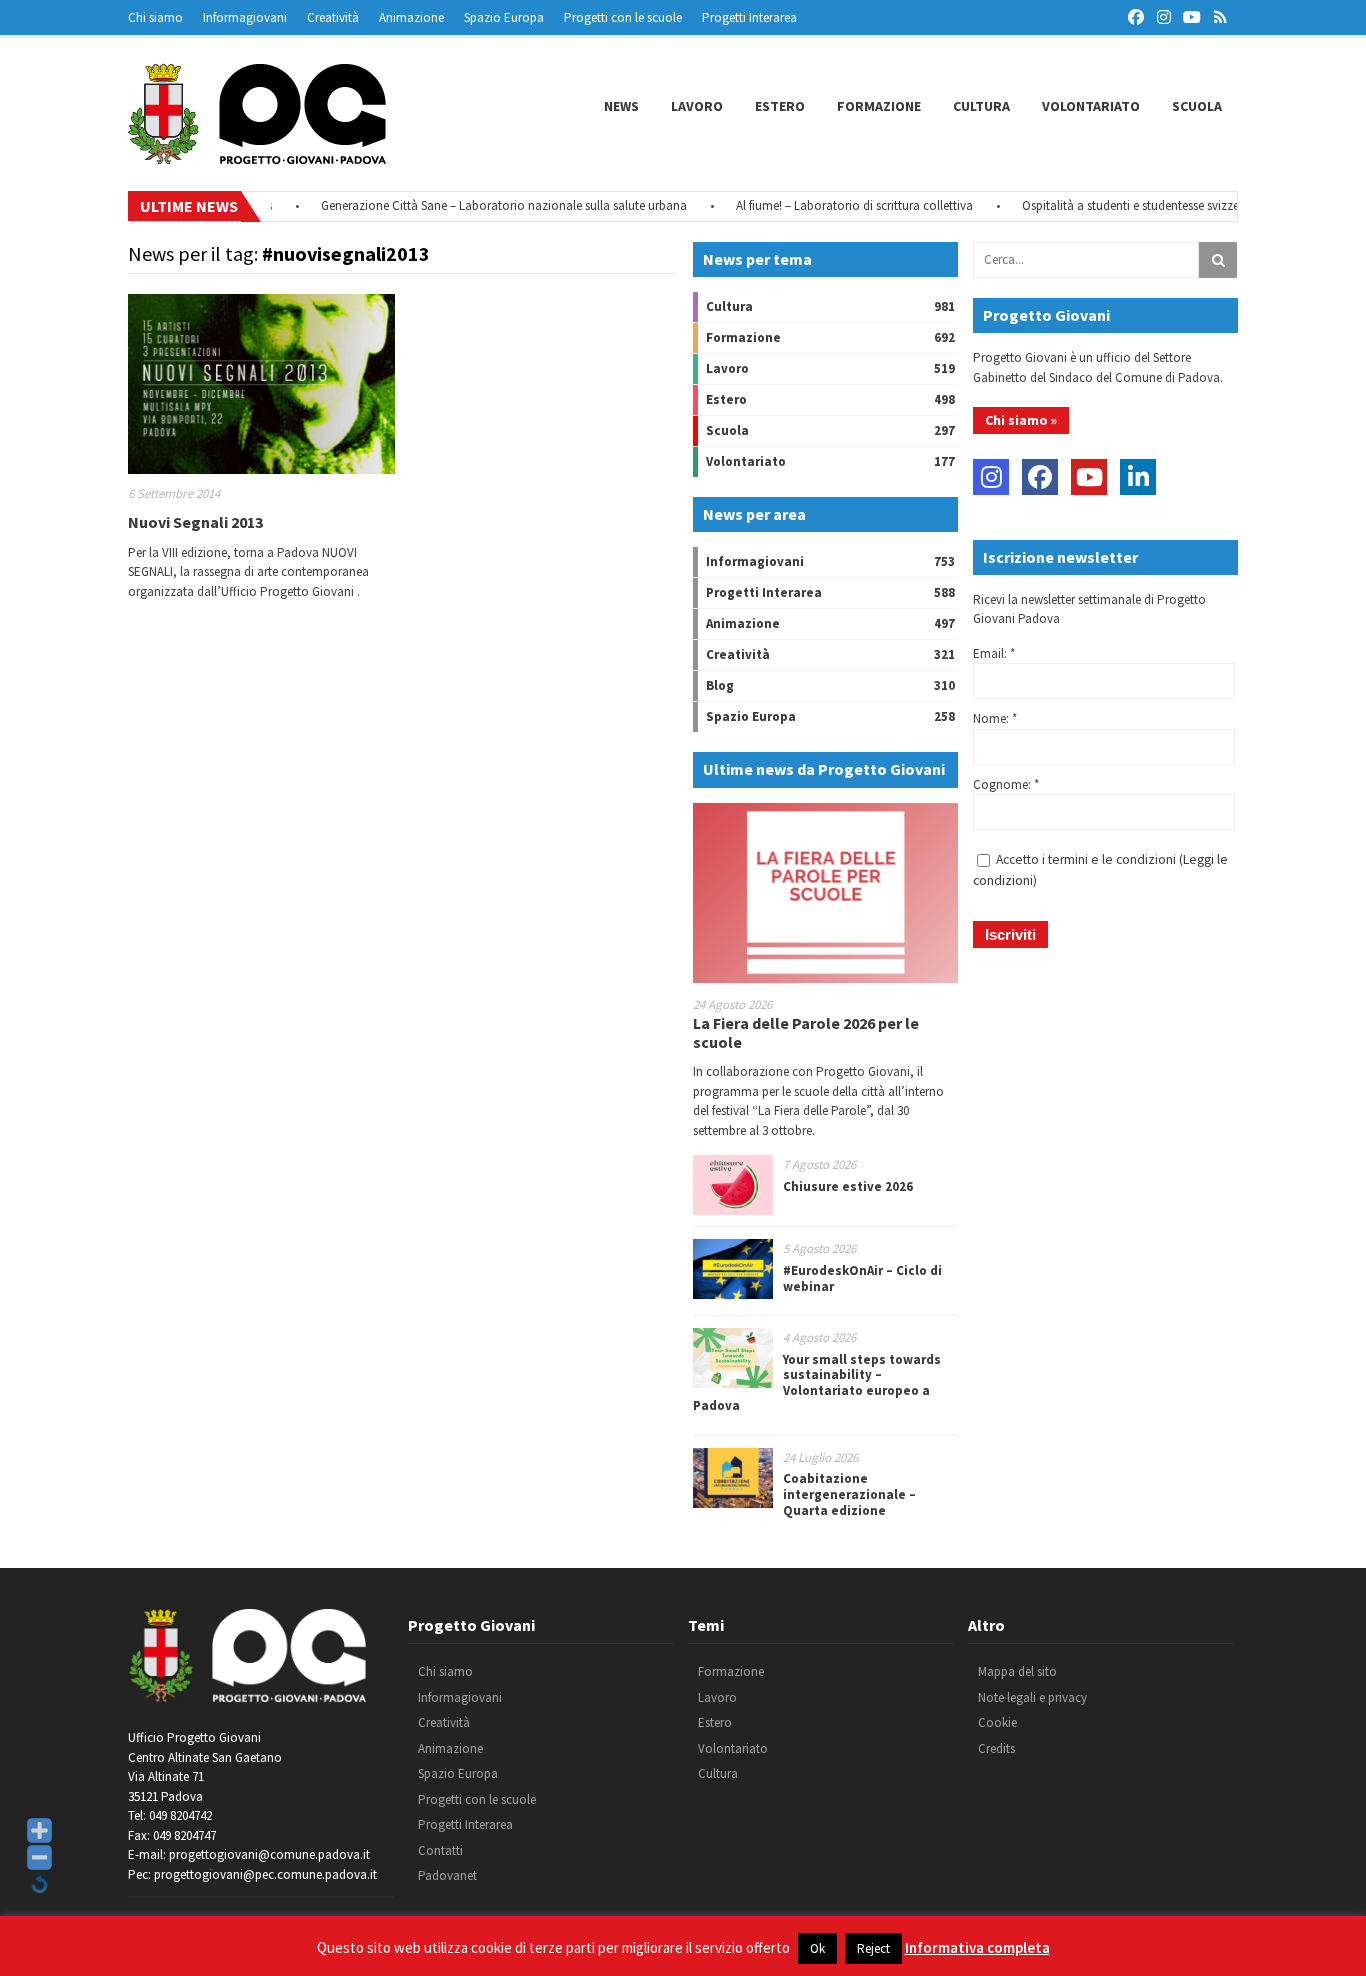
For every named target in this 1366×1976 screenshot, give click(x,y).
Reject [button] (873, 1948)
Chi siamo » (1021, 420)
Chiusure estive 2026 (848, 1186)
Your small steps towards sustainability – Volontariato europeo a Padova (817, 1383)
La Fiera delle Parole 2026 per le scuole (806, 1032)
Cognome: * (1006, 784)
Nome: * (995, 718)
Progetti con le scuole (623, 17)
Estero (780, 106)
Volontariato (1091, 106)
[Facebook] (1040, 477)
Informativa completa (977, 1947)
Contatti (440, 1850)
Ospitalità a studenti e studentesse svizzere (1110, 205)
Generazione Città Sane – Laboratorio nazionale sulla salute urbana (479, 205)
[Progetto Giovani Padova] (257, 155)
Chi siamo (155, 17)
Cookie (997, 1722)
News (621, 106)
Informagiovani (245, 17)
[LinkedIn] (1138, 477)
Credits (996, 1748)
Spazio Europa (504, 17)
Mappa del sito (1017, 1671)
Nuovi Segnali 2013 (195, 522)
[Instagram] (991, 477)
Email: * (994, 653)
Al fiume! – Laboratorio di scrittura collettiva (829, 205)
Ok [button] (817, 1948)
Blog (720, 685)
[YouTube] (1089, 477)
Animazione (411, 17)
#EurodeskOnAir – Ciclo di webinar (862, 1278)
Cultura (981, 106)
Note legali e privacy (1032, 1697)
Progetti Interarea (749, 17)
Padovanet (447, 1875)
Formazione (879, 106)
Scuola (1197, 106)
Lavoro (697, 106)
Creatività (333, 17)
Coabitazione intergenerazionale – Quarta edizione (849, 1494)
